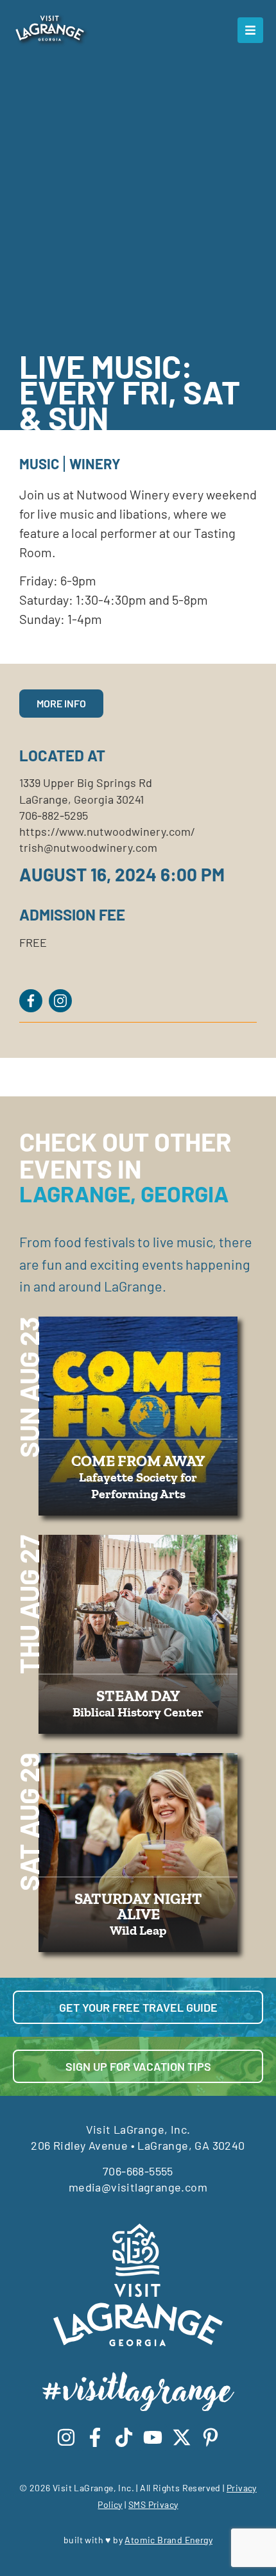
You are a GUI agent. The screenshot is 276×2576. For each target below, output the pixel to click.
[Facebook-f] (95, 2437)
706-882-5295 (54, 815)
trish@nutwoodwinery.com (88, 847)
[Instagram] (66, 2437)
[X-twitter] (182, 2437)
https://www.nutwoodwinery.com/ (107, 831)
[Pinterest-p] (211, 2437)
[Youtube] (153, 2437)
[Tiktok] (124, 2437)
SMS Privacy (153, 2504)
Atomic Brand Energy (168, 2540)
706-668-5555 (138, 2171)
